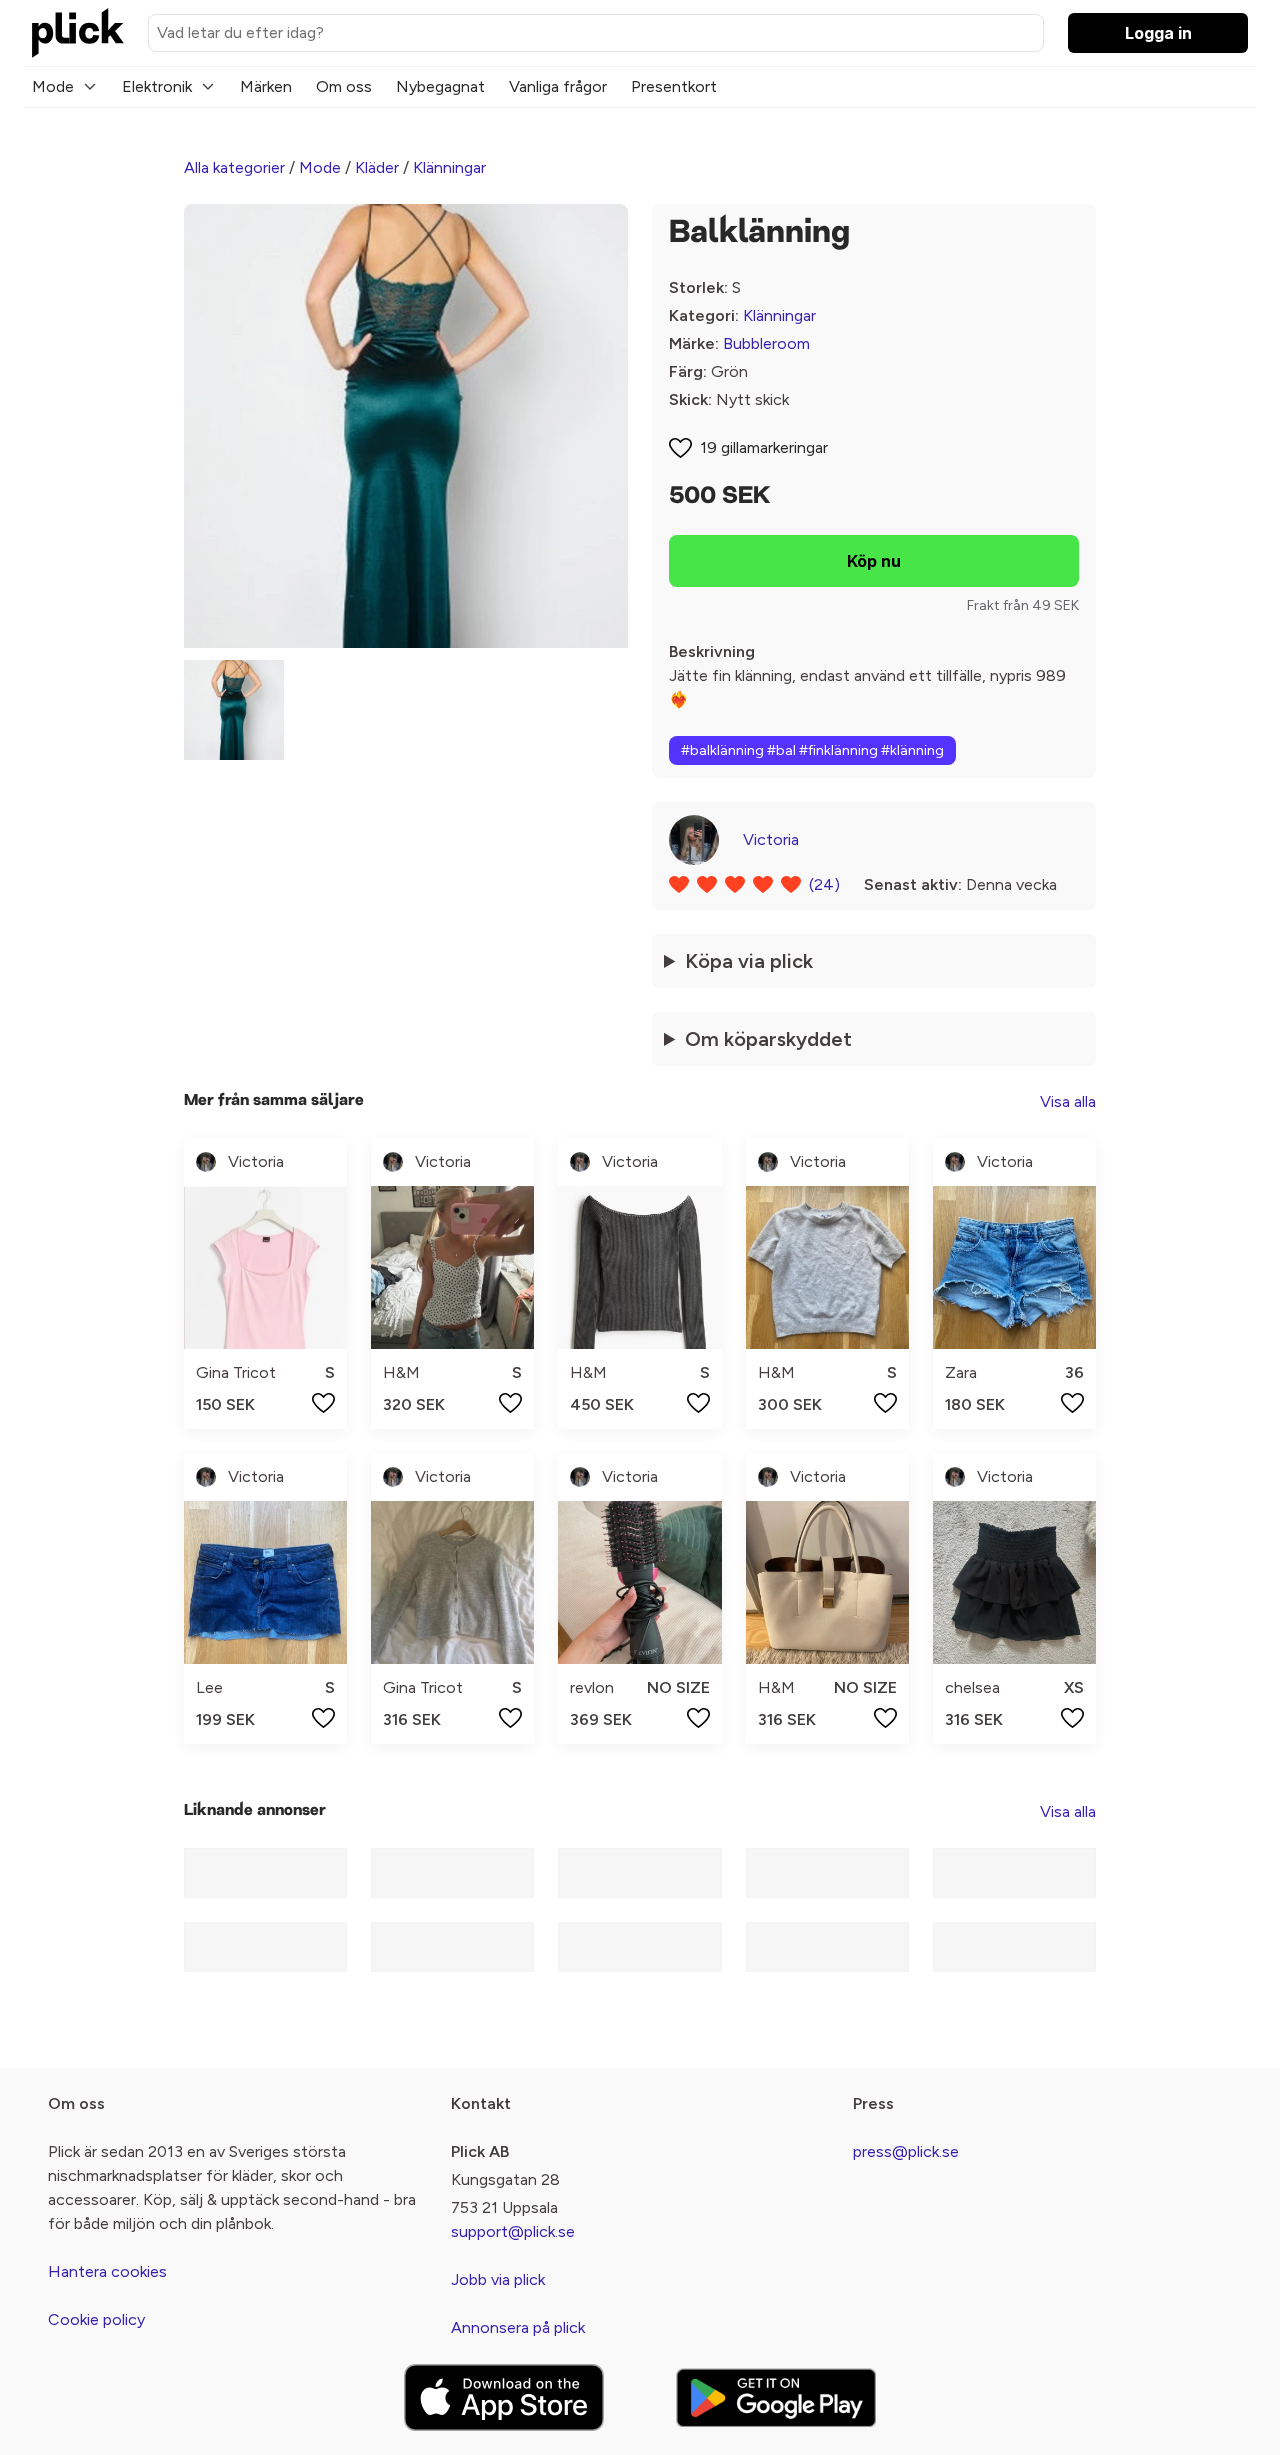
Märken (266, 86)
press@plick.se (906, 2151)
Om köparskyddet (768, 1039)
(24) (824, 884)
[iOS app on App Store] (504, 2397)
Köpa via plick (749, 961)
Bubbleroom (766, 343)
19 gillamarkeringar (764, 447)
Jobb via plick (498, 2279)
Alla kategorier (234, 167)
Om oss (344, 86)
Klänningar (449, 167)
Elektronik (157, 86)
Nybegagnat (440, 86)
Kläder (377, 167)
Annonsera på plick (518, 2327)
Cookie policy (96, 2319)
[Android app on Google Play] (776, 2397)
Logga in (1158, 33)
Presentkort (674, 86)
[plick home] (78, 33)
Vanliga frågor (558, 86)
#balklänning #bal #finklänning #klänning (812, 750)
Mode (53, 86)
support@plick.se (513, 2231)
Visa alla (1068, 1101)
